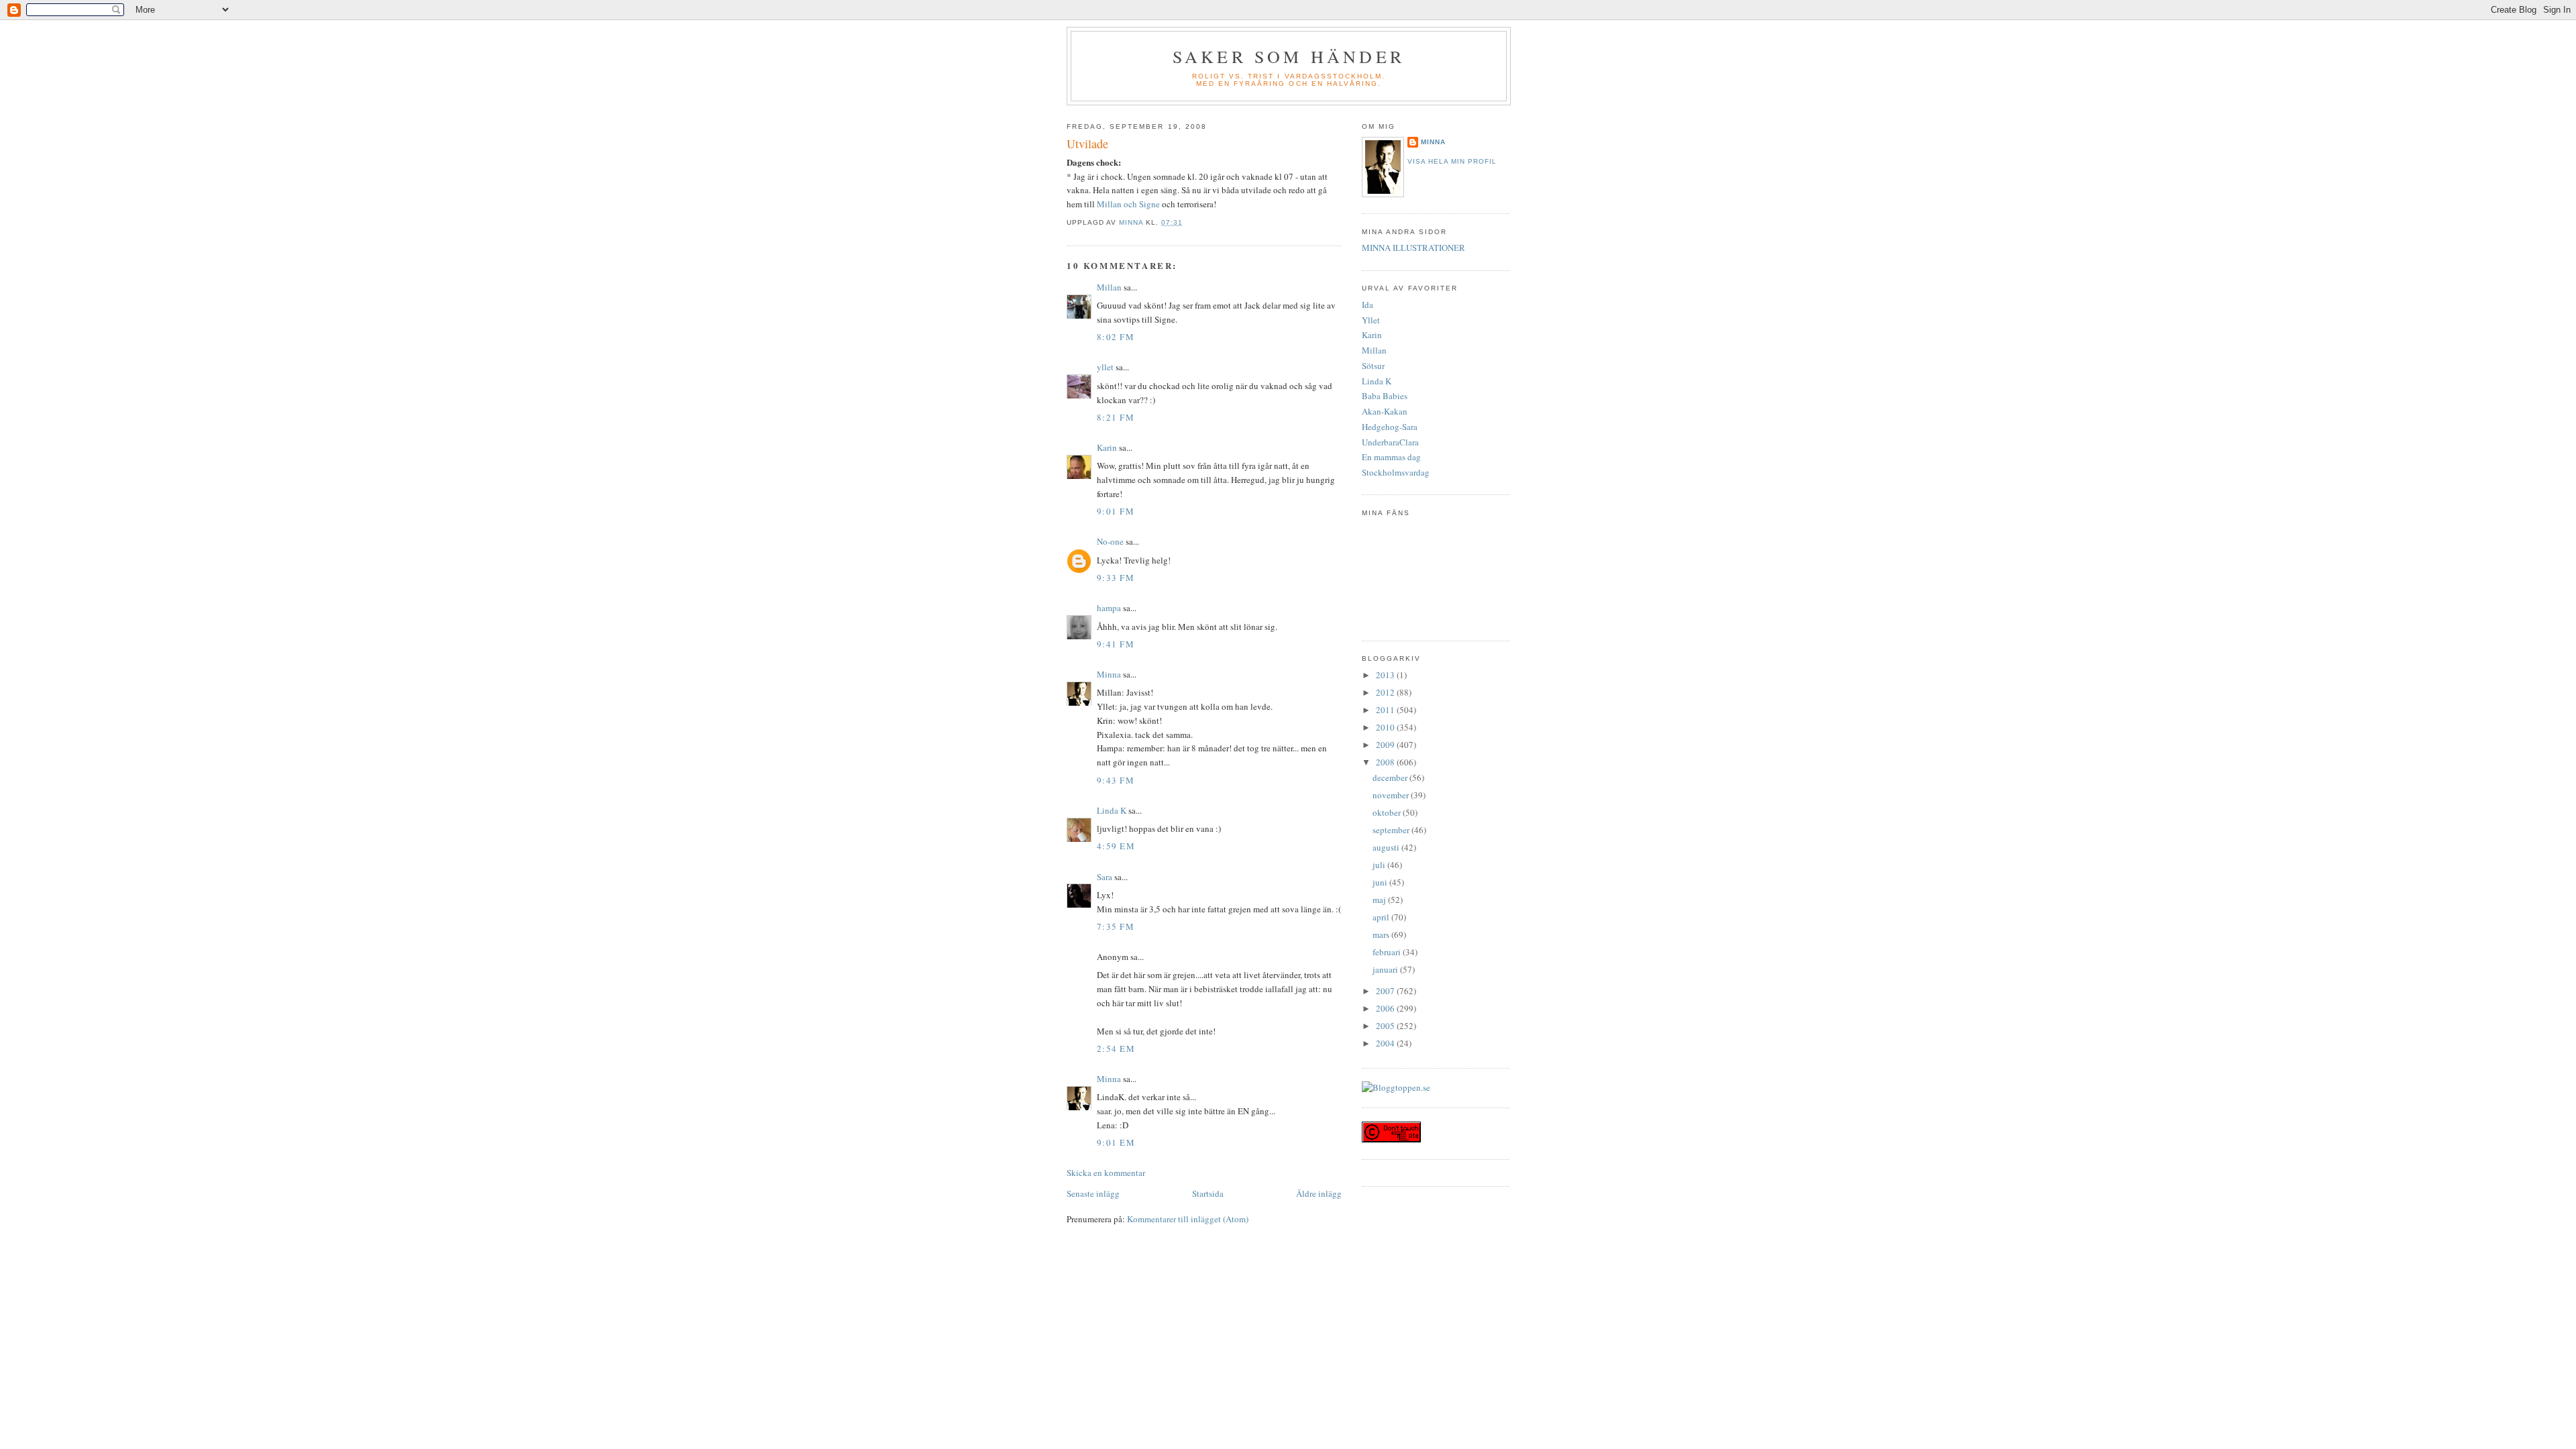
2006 (1386, 1008)
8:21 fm (1116, 417)
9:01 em (1116, 1142)
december (1391, 777)
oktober (1388, 812)
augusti (1387, 847)
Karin (1107, 447)
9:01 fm (1116, 511)
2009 (1386, 745)
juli (1380, 865)
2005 (1386, 1026)
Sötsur (1373, 366)
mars (1382, 934)
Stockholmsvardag (1396, 472)
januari (1386, 969)
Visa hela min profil (1452, 161)
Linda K (1112, 810)
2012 (1386, 692)
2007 (1386, 991)
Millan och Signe (1129, 204)
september (1392, 830)
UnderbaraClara (1390, 442)
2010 (1386, 727)
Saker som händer (1289, 56)
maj (1380, 900)
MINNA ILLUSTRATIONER (1413, 248)
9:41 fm (1116, 644)
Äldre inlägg (1319, 1193)
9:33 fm (1116, 578)
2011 (1386, 710)
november (1392, 795)
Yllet (1371, 320)
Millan (1109, 287)
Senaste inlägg (1093, 1193)
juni (1381, 882)
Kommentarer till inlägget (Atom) (1188, 1219)
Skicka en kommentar (1106, 1173)
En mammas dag (1391, 457)
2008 (1386, 762)
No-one (1110, 541)
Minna (1109, 674)
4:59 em (1116, 846)
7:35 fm (1116, 926)
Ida (1367, 305)
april (1382, 917)
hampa (1109, 608)
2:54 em (1116, 1049)
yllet (1105, 367)
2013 (1386, 675)
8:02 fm (1116, 337)
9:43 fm (1116, 780)
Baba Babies (1385, 396)
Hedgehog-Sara (1390, 427)
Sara (1105, 877)
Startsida (1208, 1193)
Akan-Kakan (1385, 411)
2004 (1386, 1043)
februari (1388, 952)
